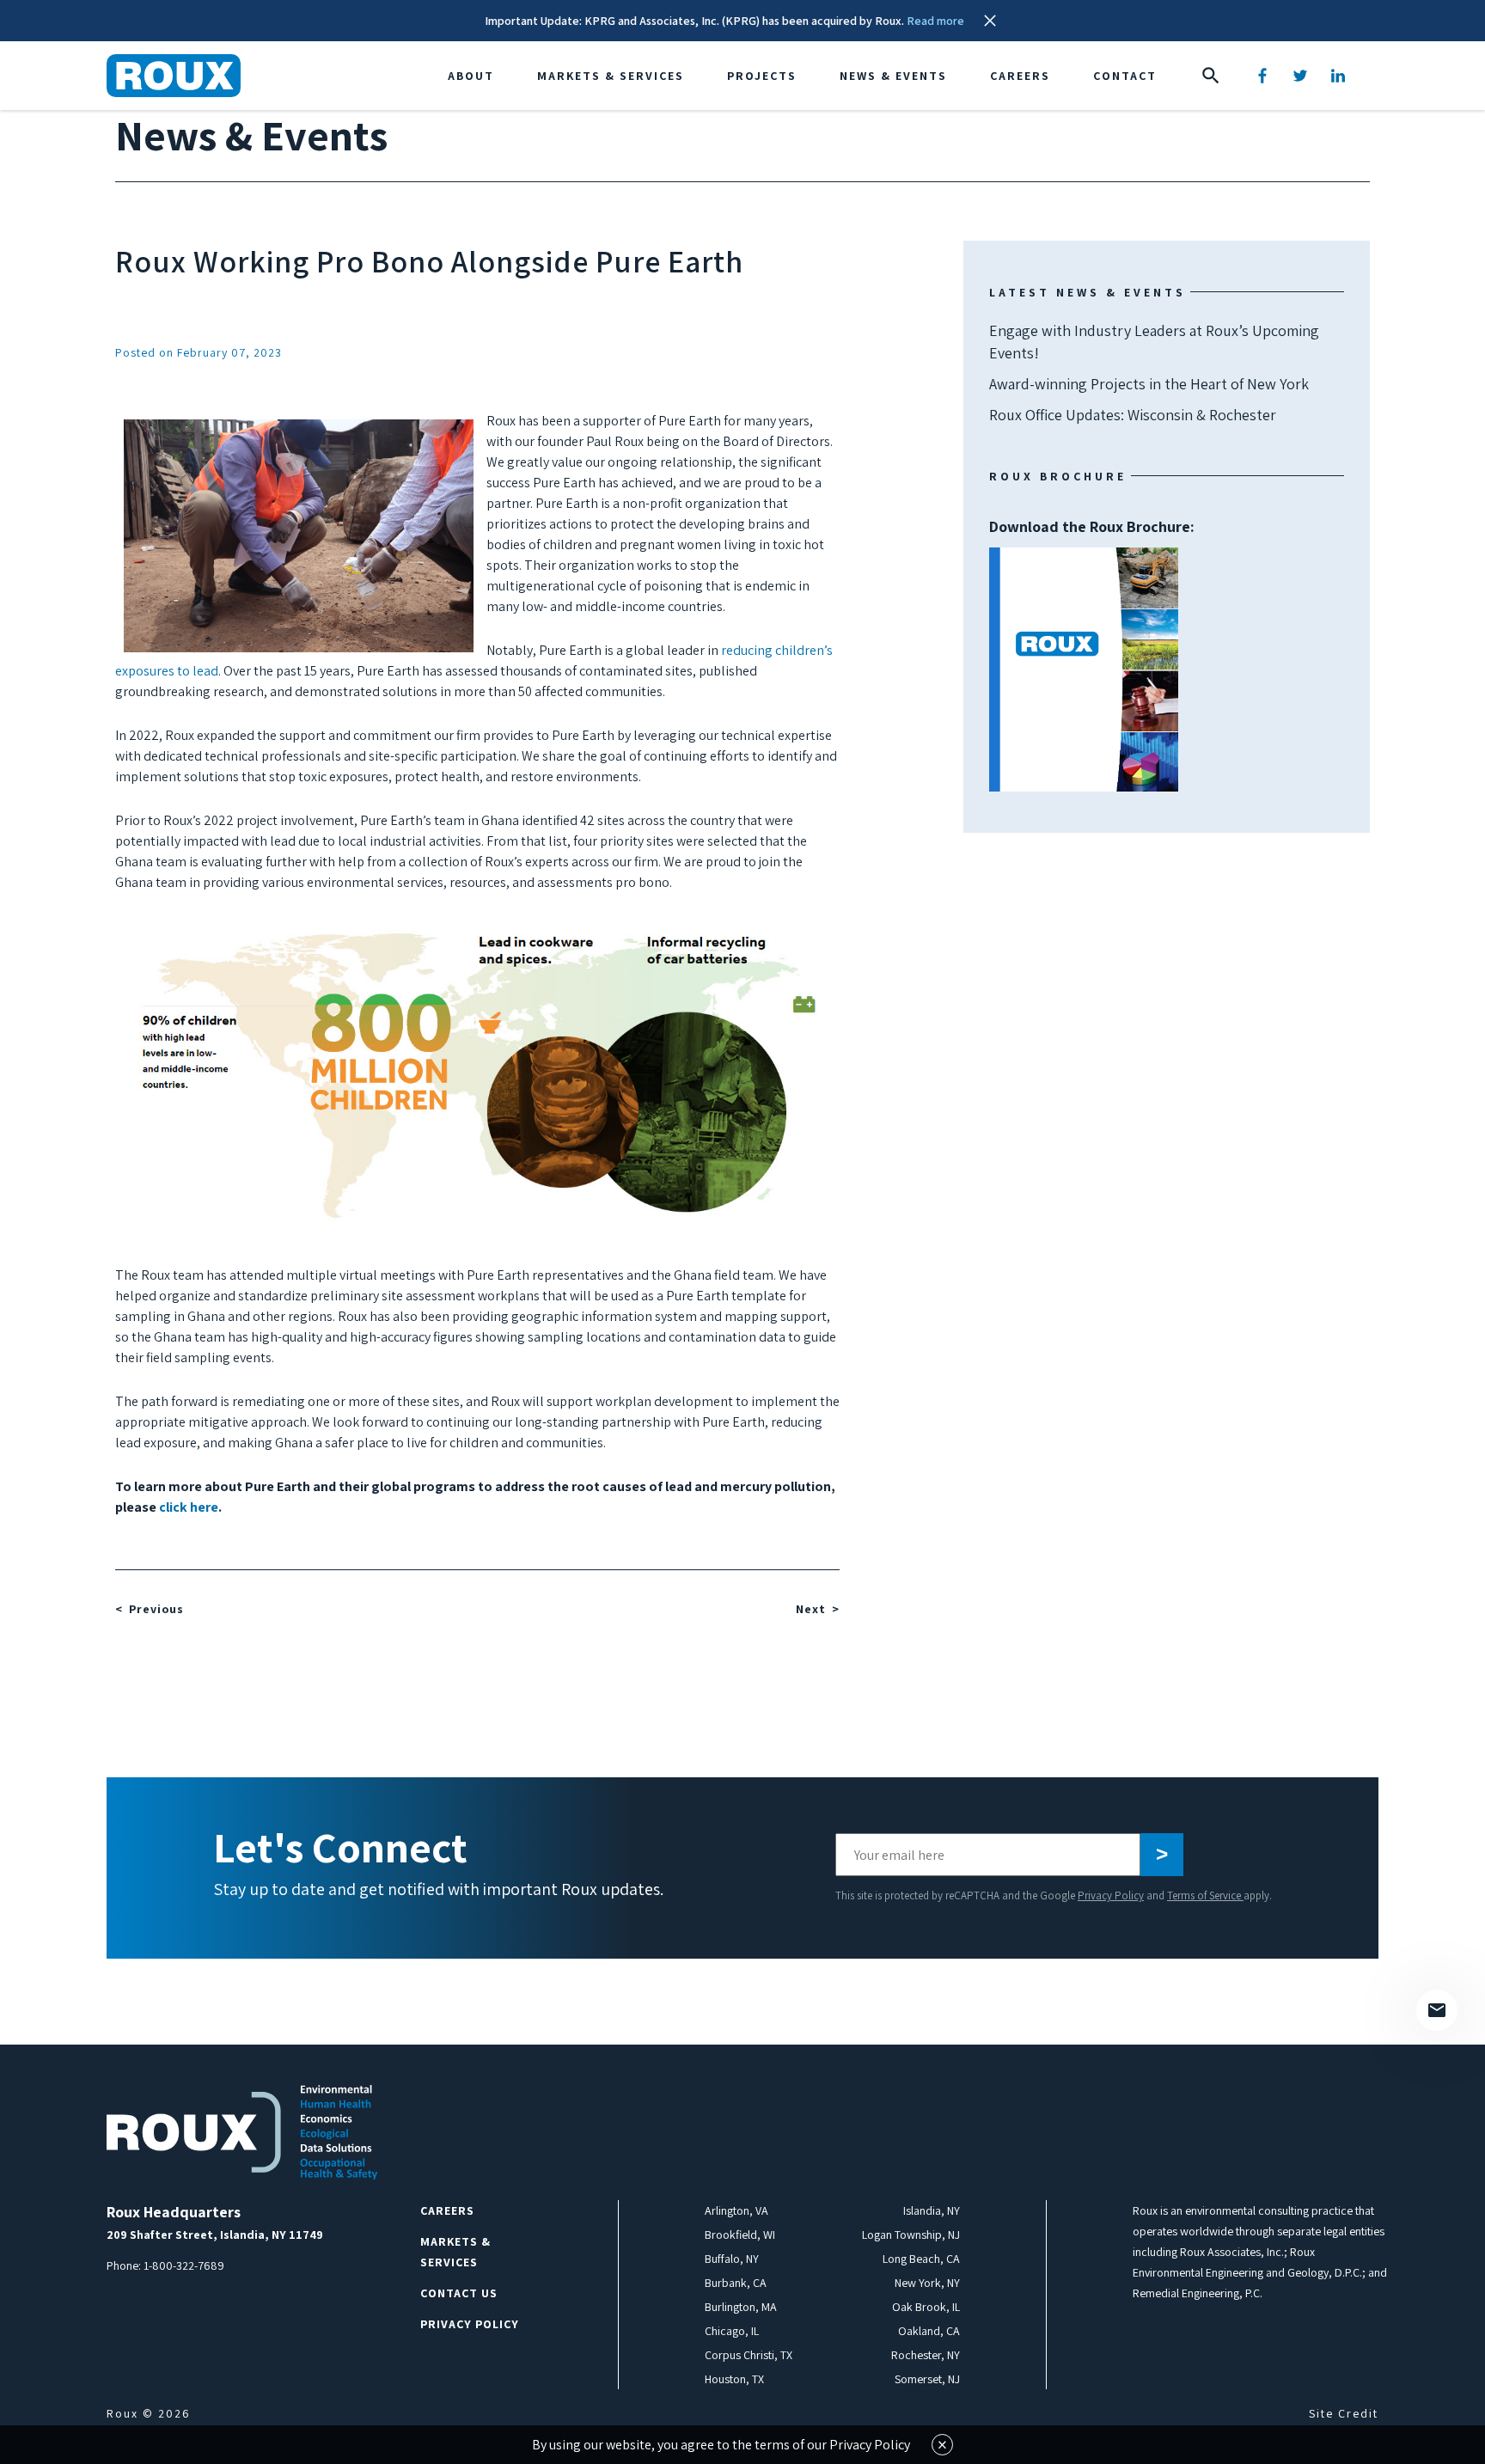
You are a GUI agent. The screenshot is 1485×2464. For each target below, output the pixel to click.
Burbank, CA (736, 2283)
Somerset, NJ (927, 2379)
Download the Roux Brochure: (1092, 597)
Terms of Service (1205, 1895)
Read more (935, 21)
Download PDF (1084, 669)
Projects (762, 76)
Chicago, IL (732, 2331)
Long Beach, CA (921, 2259)
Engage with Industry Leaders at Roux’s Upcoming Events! (1154, 342)
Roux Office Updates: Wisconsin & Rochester (1133, 415)
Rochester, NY (926, 2355)
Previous (156, 1609)
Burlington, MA (741, 2307)
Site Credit (1344, 2413)
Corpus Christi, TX (749, 2355)
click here (189, 1507)
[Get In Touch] (1437, 2010)
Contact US (459, 2293)
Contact (1125, 76)
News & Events (893, 76)
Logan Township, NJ (911, 2235)
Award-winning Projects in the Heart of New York (1149, 384)
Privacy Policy (1111, 1895)
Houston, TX (734, 2379)
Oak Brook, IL (926, 2307)
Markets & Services (611, 76)
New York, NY (927, 2283)
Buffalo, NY (732, 2259)
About (471, 76)
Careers (1020, 76)
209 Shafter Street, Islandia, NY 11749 (215, 2235)
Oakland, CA (929, 2331)
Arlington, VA (736, 2210)
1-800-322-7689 (184, 2265)
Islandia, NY (932, 2210)
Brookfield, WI (740, 2235)
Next (811, 1609)
